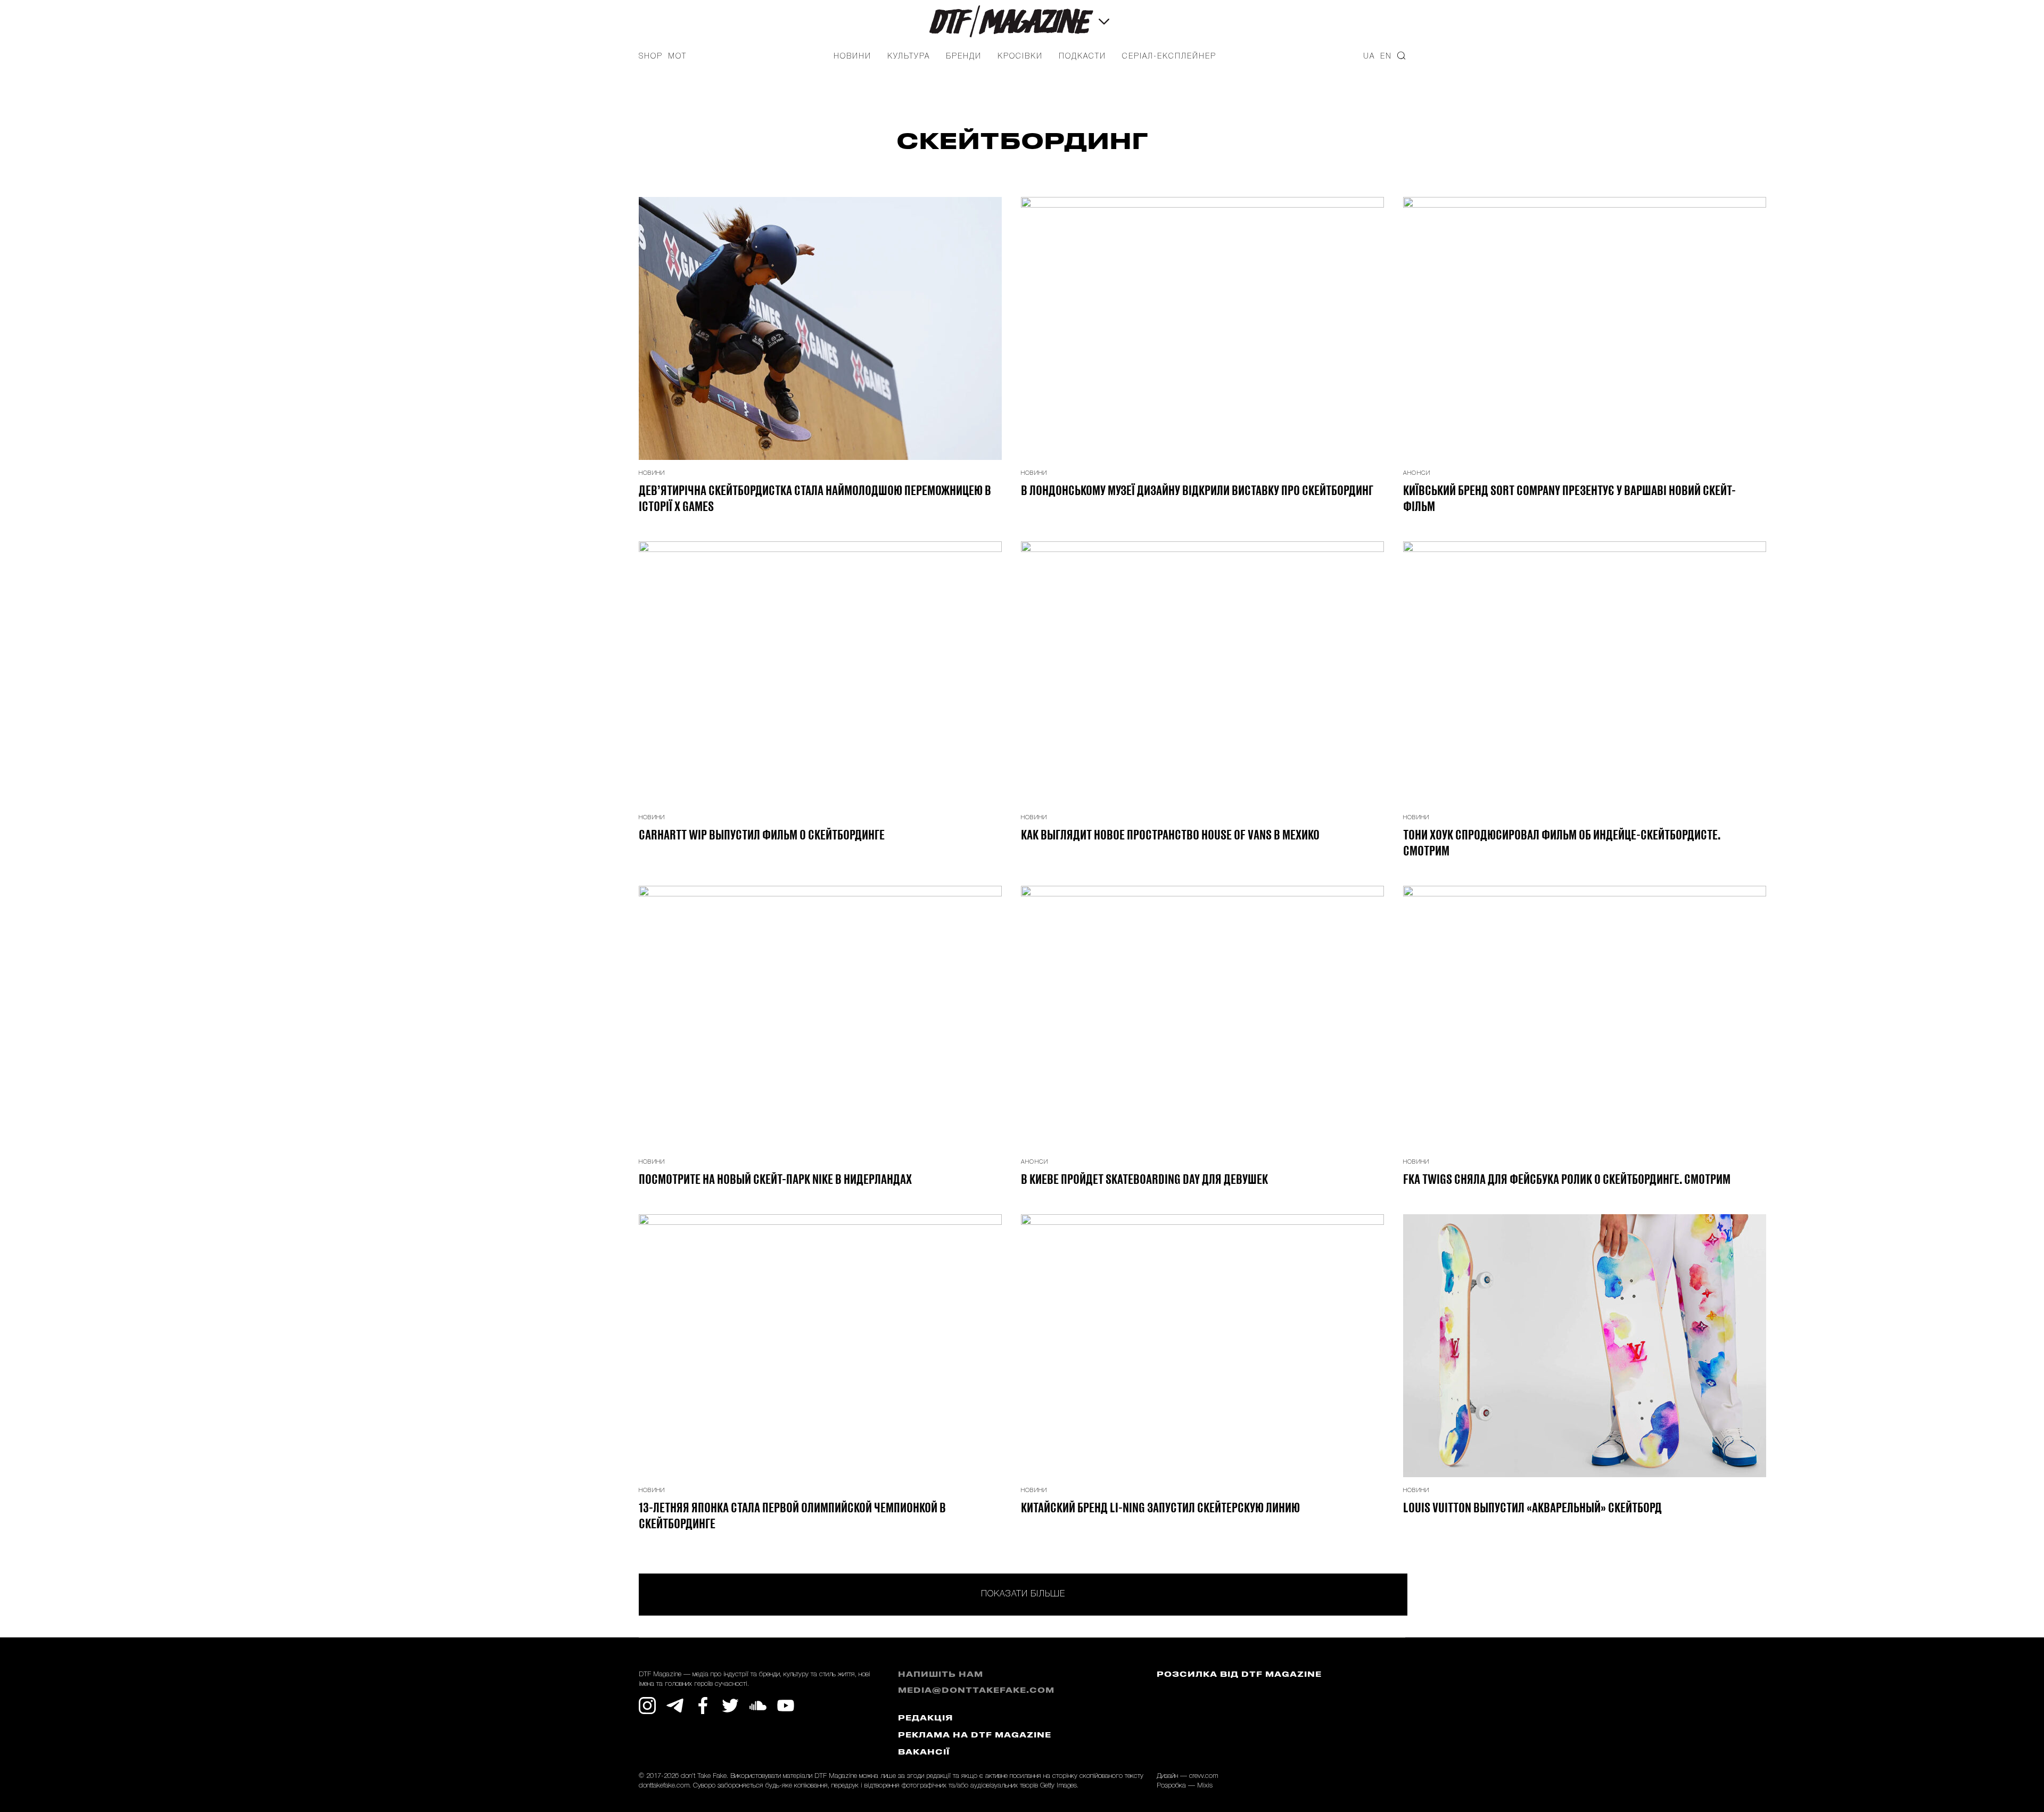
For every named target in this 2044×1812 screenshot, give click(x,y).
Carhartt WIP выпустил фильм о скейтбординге (762, 834)
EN (1386, 57)
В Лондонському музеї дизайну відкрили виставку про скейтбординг (1197, 490)
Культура (909, 57)
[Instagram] (647, 1706)
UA (1369, 57)
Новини (852, 57)
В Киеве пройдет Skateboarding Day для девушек (1144, 1179)
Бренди (964, 57)
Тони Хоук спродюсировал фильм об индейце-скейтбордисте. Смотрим (1562, 842)
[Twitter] (730, 1706)
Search (1401, 56)
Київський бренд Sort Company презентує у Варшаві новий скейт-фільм (1569, 498)
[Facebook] (703, 1706)
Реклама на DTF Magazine (975, 1736)
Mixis (1205, 1786)
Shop (651, 57)
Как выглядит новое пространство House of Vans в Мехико (1170, 834)
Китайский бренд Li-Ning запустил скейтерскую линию (1160, 1507)
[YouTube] (786, 1706)
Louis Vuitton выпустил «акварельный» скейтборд (1532, 1507)
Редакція (925, 1719)
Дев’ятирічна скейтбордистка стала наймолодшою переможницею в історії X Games (815, 498)
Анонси (1417, 473)
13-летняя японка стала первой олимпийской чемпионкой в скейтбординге (792, 1515)
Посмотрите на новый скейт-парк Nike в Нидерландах (775, 1179)
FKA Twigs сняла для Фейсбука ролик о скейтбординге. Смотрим (1567, 1179)
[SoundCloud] (758, 1706)
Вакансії (924, 1753)
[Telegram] (675, 1706)
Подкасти (1082, 57)
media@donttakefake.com (976, 1691)
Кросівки (1020, 57)
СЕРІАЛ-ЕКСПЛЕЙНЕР (1169, 57)
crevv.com (1204, 1776)
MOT (677, 57)
